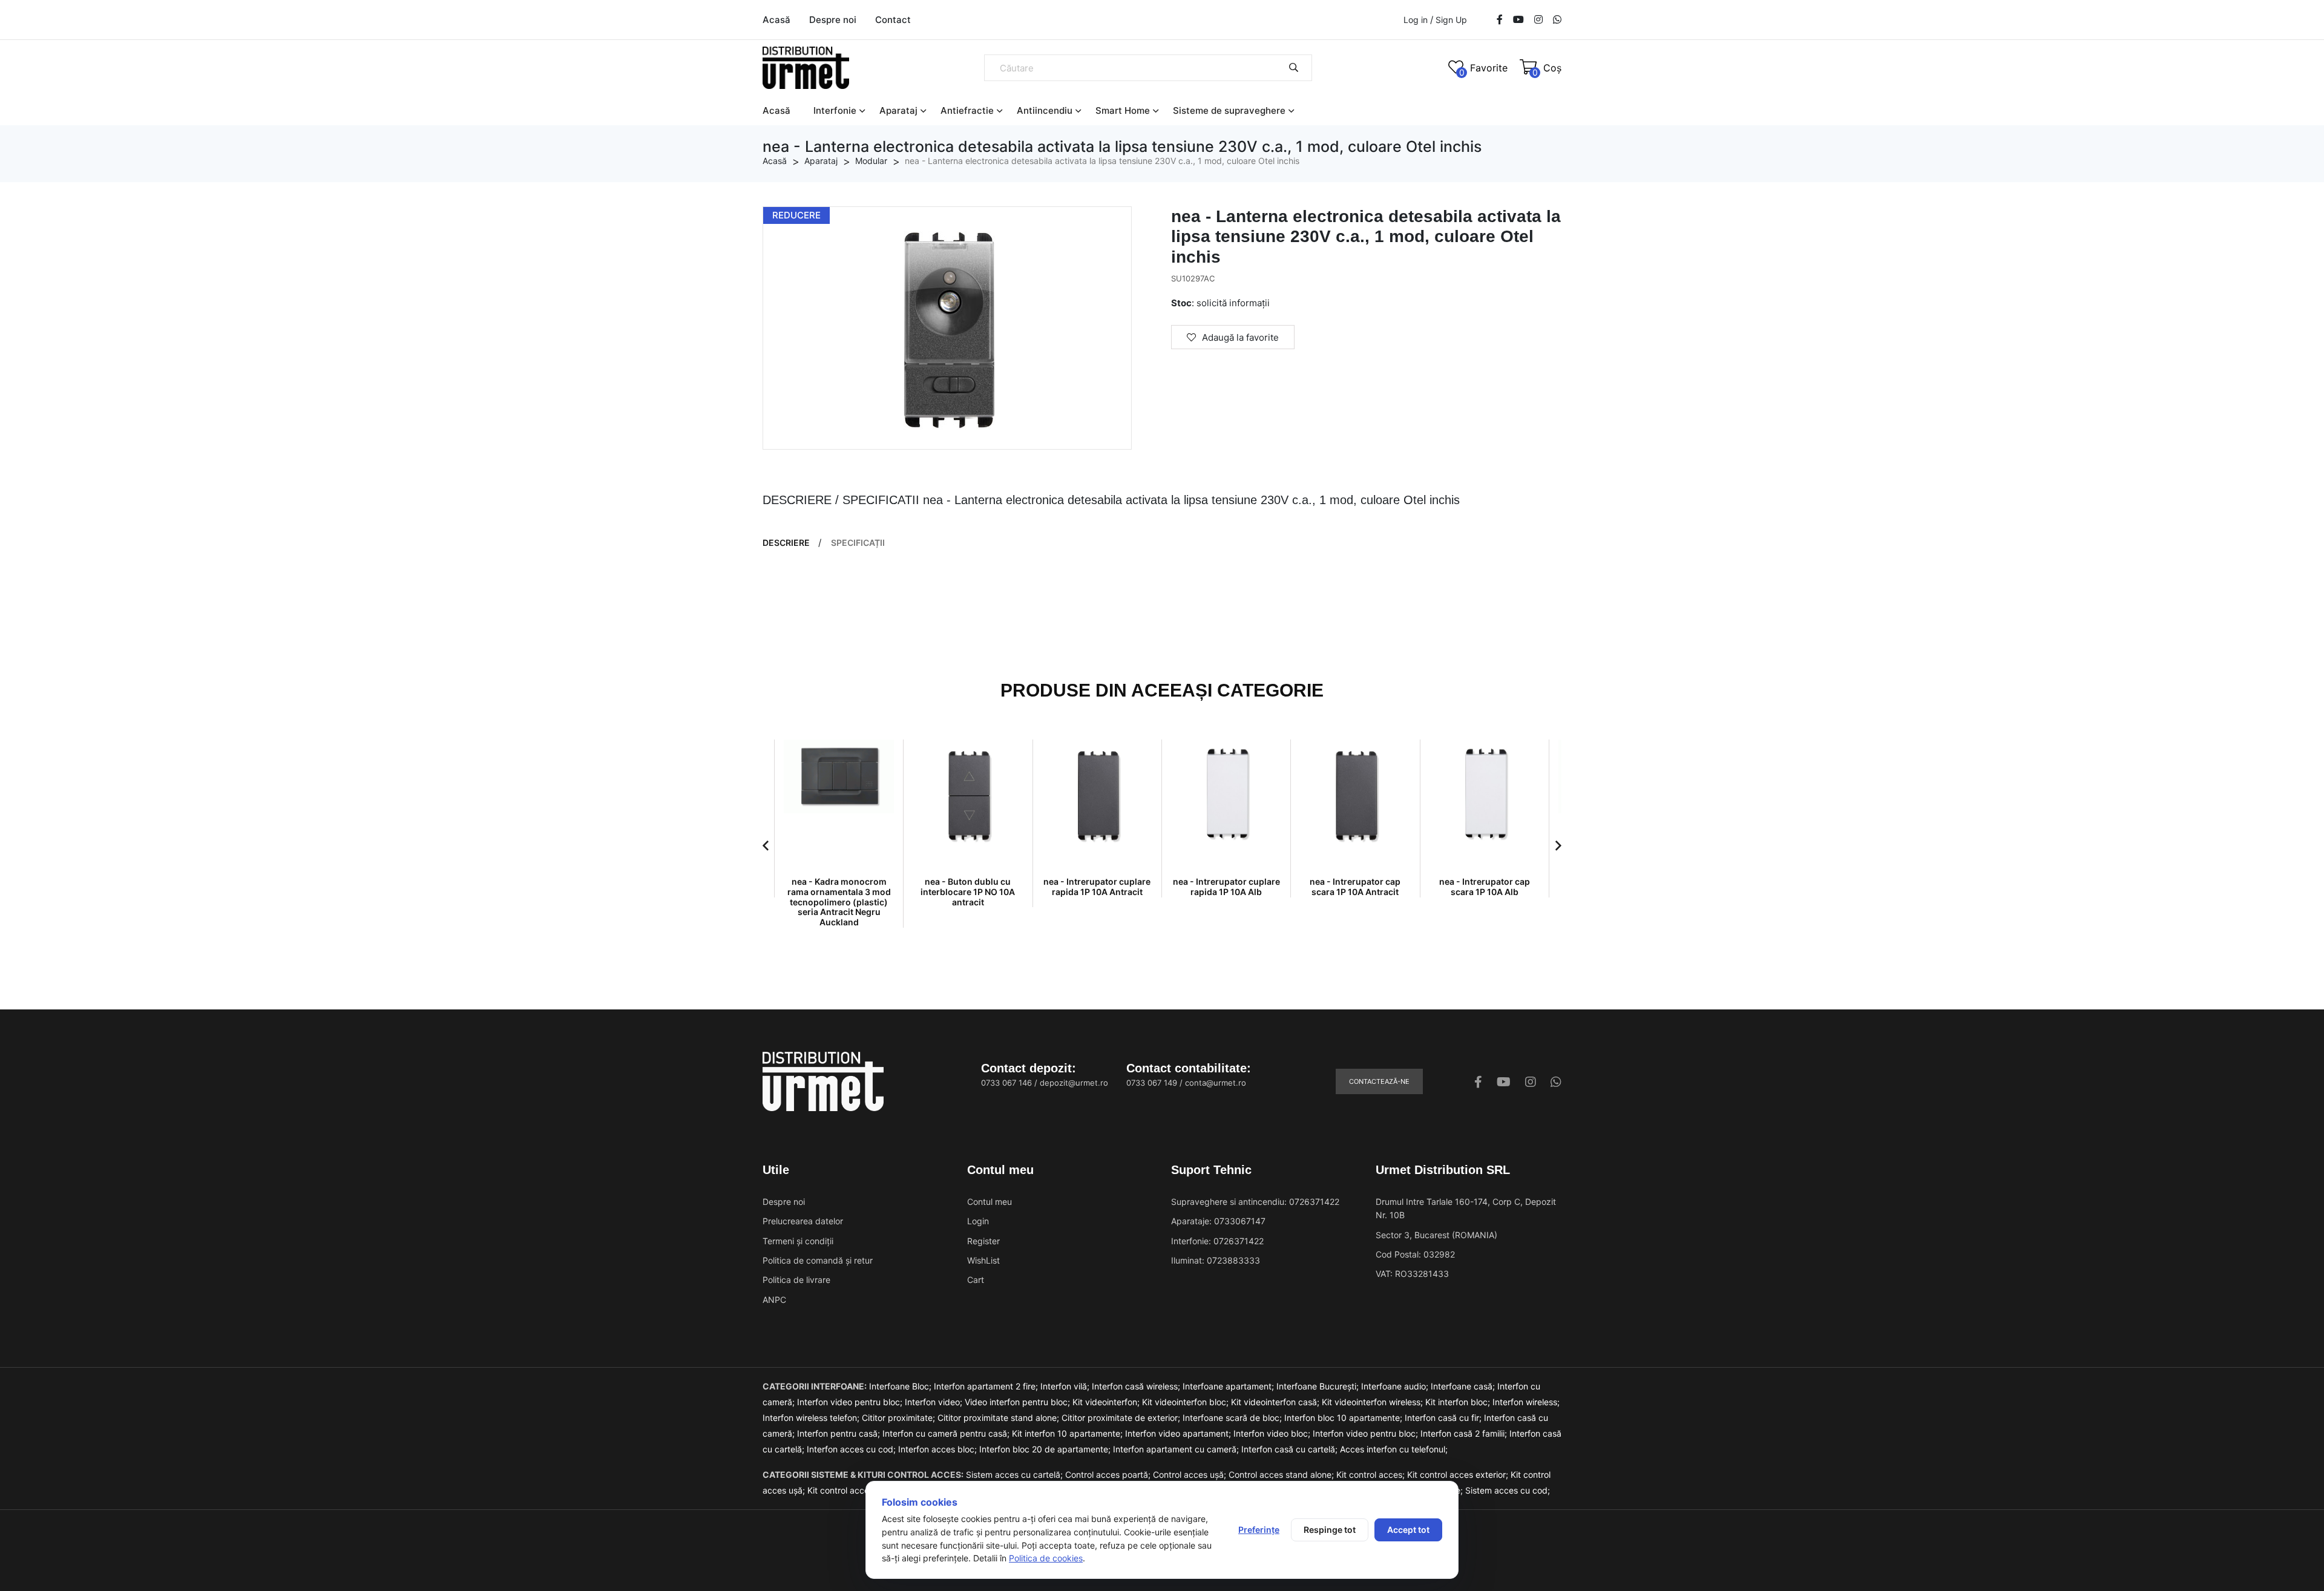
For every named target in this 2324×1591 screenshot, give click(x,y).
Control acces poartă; (1109, 1475)
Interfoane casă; (1464, 1386)
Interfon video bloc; (1273, 1433)
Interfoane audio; (1396, 1386)
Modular (871, 161)
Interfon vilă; (1066, 1386)
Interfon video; (935, 1402)
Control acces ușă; (1191, 1475)
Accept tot (1408, 1530)
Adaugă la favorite (1240, 337)
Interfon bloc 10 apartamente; (1344, 1418)
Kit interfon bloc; (1459, 1402)
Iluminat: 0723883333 (1216, 1260)
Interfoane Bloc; (901, 1386)
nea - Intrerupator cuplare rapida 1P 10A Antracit (1097, 887)
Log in (1416, 20)
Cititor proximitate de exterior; (1122, 1418)
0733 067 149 (1152, 1083)
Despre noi (833, 20)
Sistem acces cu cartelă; (1016, 1475)
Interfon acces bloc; (939, 1449)
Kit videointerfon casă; (1276, 1402)
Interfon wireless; (1526, 1402)
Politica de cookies (1046, 1558)
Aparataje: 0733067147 (1218, 1221)
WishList (983, 1260)
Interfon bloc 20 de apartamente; (1046, 1449)
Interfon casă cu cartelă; (1291, 1449)
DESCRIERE (786, 543)
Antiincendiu (1045, 110)
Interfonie (835, 110)
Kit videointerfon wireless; (1374, 1402)
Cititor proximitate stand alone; (1000, 1418)
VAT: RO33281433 (1412, 1274)
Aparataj (898, 110)
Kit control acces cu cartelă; (864, 1490)
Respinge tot (1330, 1530)
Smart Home (1123, 110)
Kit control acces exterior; (1459, 1475)
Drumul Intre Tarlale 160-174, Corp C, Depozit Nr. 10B (1466, 1208)
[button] (766, 845)
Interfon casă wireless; (1137, 1386)
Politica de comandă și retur (818, 1260)
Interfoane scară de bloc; (1233, 1418)
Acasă (776, 20)
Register (983, 1241)
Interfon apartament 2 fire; (987, 1386)
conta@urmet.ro (1216, 1083)
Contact (893, 20)
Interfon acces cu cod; (852, 1449)
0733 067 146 (1006, 1083)
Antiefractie (967, 110)
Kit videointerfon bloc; (1187, 1402)
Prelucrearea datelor (803, 1221)
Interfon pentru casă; (840, 1433)
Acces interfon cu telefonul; (1394, 1449)
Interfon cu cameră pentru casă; (947, 1433)
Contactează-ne (1379, 1081)
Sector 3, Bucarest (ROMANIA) (1436, 1235)
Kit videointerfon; (1107, 1402)
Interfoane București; (1319, 1386)
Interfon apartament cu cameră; (1177, 1449)
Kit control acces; (1372, 1475)
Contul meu (990, 1202)
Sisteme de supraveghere (1229, 110)
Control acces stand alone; (1282, 1475)
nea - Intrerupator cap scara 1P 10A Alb (1485, 887)
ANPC (774, 1300)
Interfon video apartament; (1179, 1433)
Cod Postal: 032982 (1415, 1254)
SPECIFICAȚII (858, 543)
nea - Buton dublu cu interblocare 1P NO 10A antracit (968, 892)
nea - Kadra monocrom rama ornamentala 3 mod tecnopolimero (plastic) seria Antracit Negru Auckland (839, 902)
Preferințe (1259, 1530)
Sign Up (1451, 20)
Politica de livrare (796, 1280)
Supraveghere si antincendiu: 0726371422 (1255, 1202)
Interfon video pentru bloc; (851, 1402)
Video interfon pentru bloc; (1019, 1402)
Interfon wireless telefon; (812, 1418)
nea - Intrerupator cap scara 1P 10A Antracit (1355, 887)
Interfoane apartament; (1229, 1386)
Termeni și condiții (798, 1241)
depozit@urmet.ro (1074, 1083)
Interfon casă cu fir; (1444, 1418)
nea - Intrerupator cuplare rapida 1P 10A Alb (1226, 887)
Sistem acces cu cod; (1508, 1490)
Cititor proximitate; (900, 1418)
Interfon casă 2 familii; (1465, 1433)
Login (978, 1221)
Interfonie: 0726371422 (1217, 1241)
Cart (976, 1280)
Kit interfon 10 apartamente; (1068, 1433)
